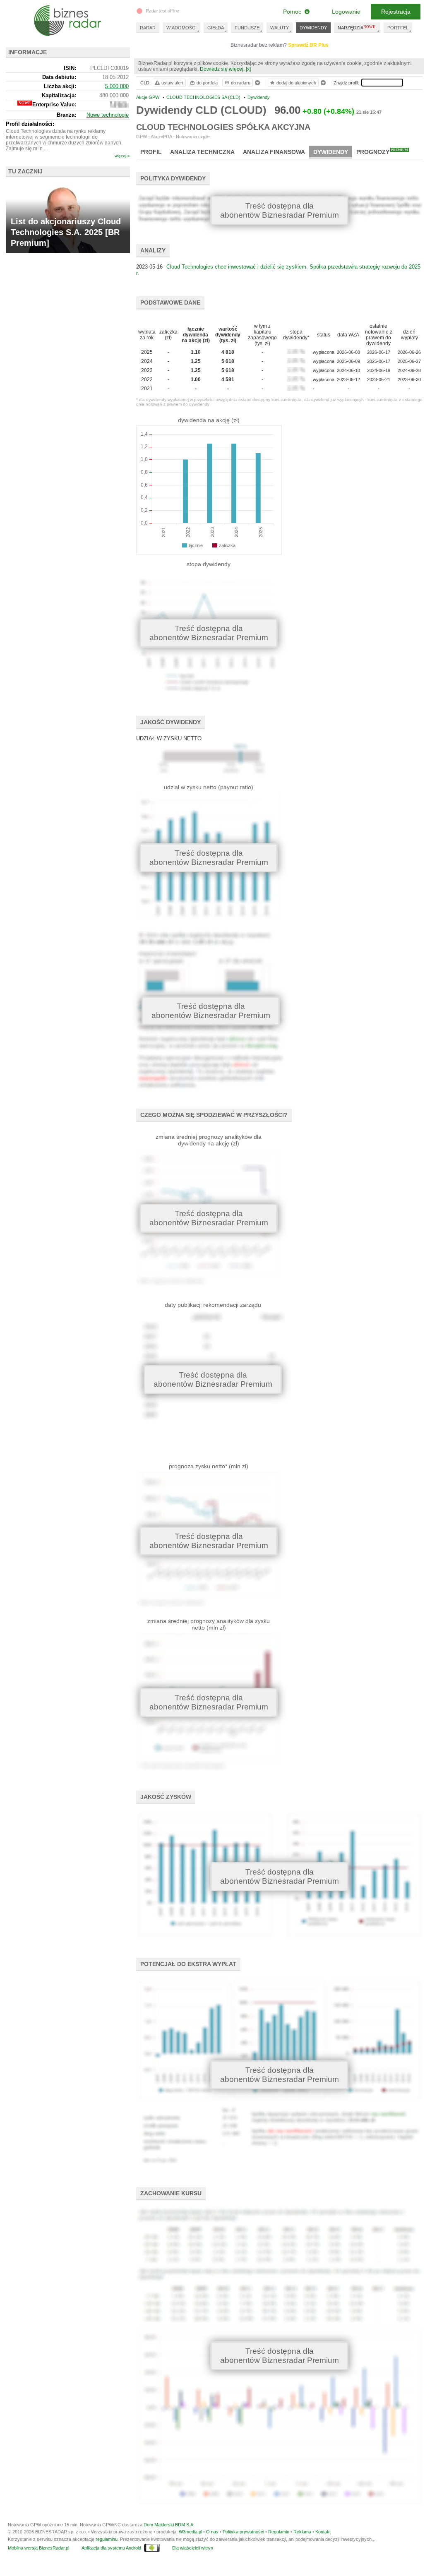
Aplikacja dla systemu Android (111, 2548)
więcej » (122, 156)
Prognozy (382, 152)
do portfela (207, 83)
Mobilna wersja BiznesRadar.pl (38, 2548)
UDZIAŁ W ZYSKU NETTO (169, 738)
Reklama (302, 2532)
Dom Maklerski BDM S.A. (169, 2525)
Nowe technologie (108, 115)
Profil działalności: (30, 124)
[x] (248, 69)
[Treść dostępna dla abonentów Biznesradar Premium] (211, 762)
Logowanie (346, 12)
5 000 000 (117, 86)
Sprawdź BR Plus (308, 45)
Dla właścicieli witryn (193, 2548)
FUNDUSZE (247, 28)
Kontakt (323, 2532)
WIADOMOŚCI (181, 28)
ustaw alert (172, 83)
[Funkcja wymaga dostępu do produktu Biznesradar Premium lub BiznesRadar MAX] (119, 106)
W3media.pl (190, 2532)
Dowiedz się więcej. (222, 69)
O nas (212, 2532)
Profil (151, 152)
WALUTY (280, 28)
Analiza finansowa (274, 152)
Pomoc (294, 12)
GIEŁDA (216, 28)
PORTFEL (398, 28)
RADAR (148, 28)
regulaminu (107, 2539)
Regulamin (279, 2532)
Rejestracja (396, 12)
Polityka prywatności (243, 2532)
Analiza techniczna (202, 152)
